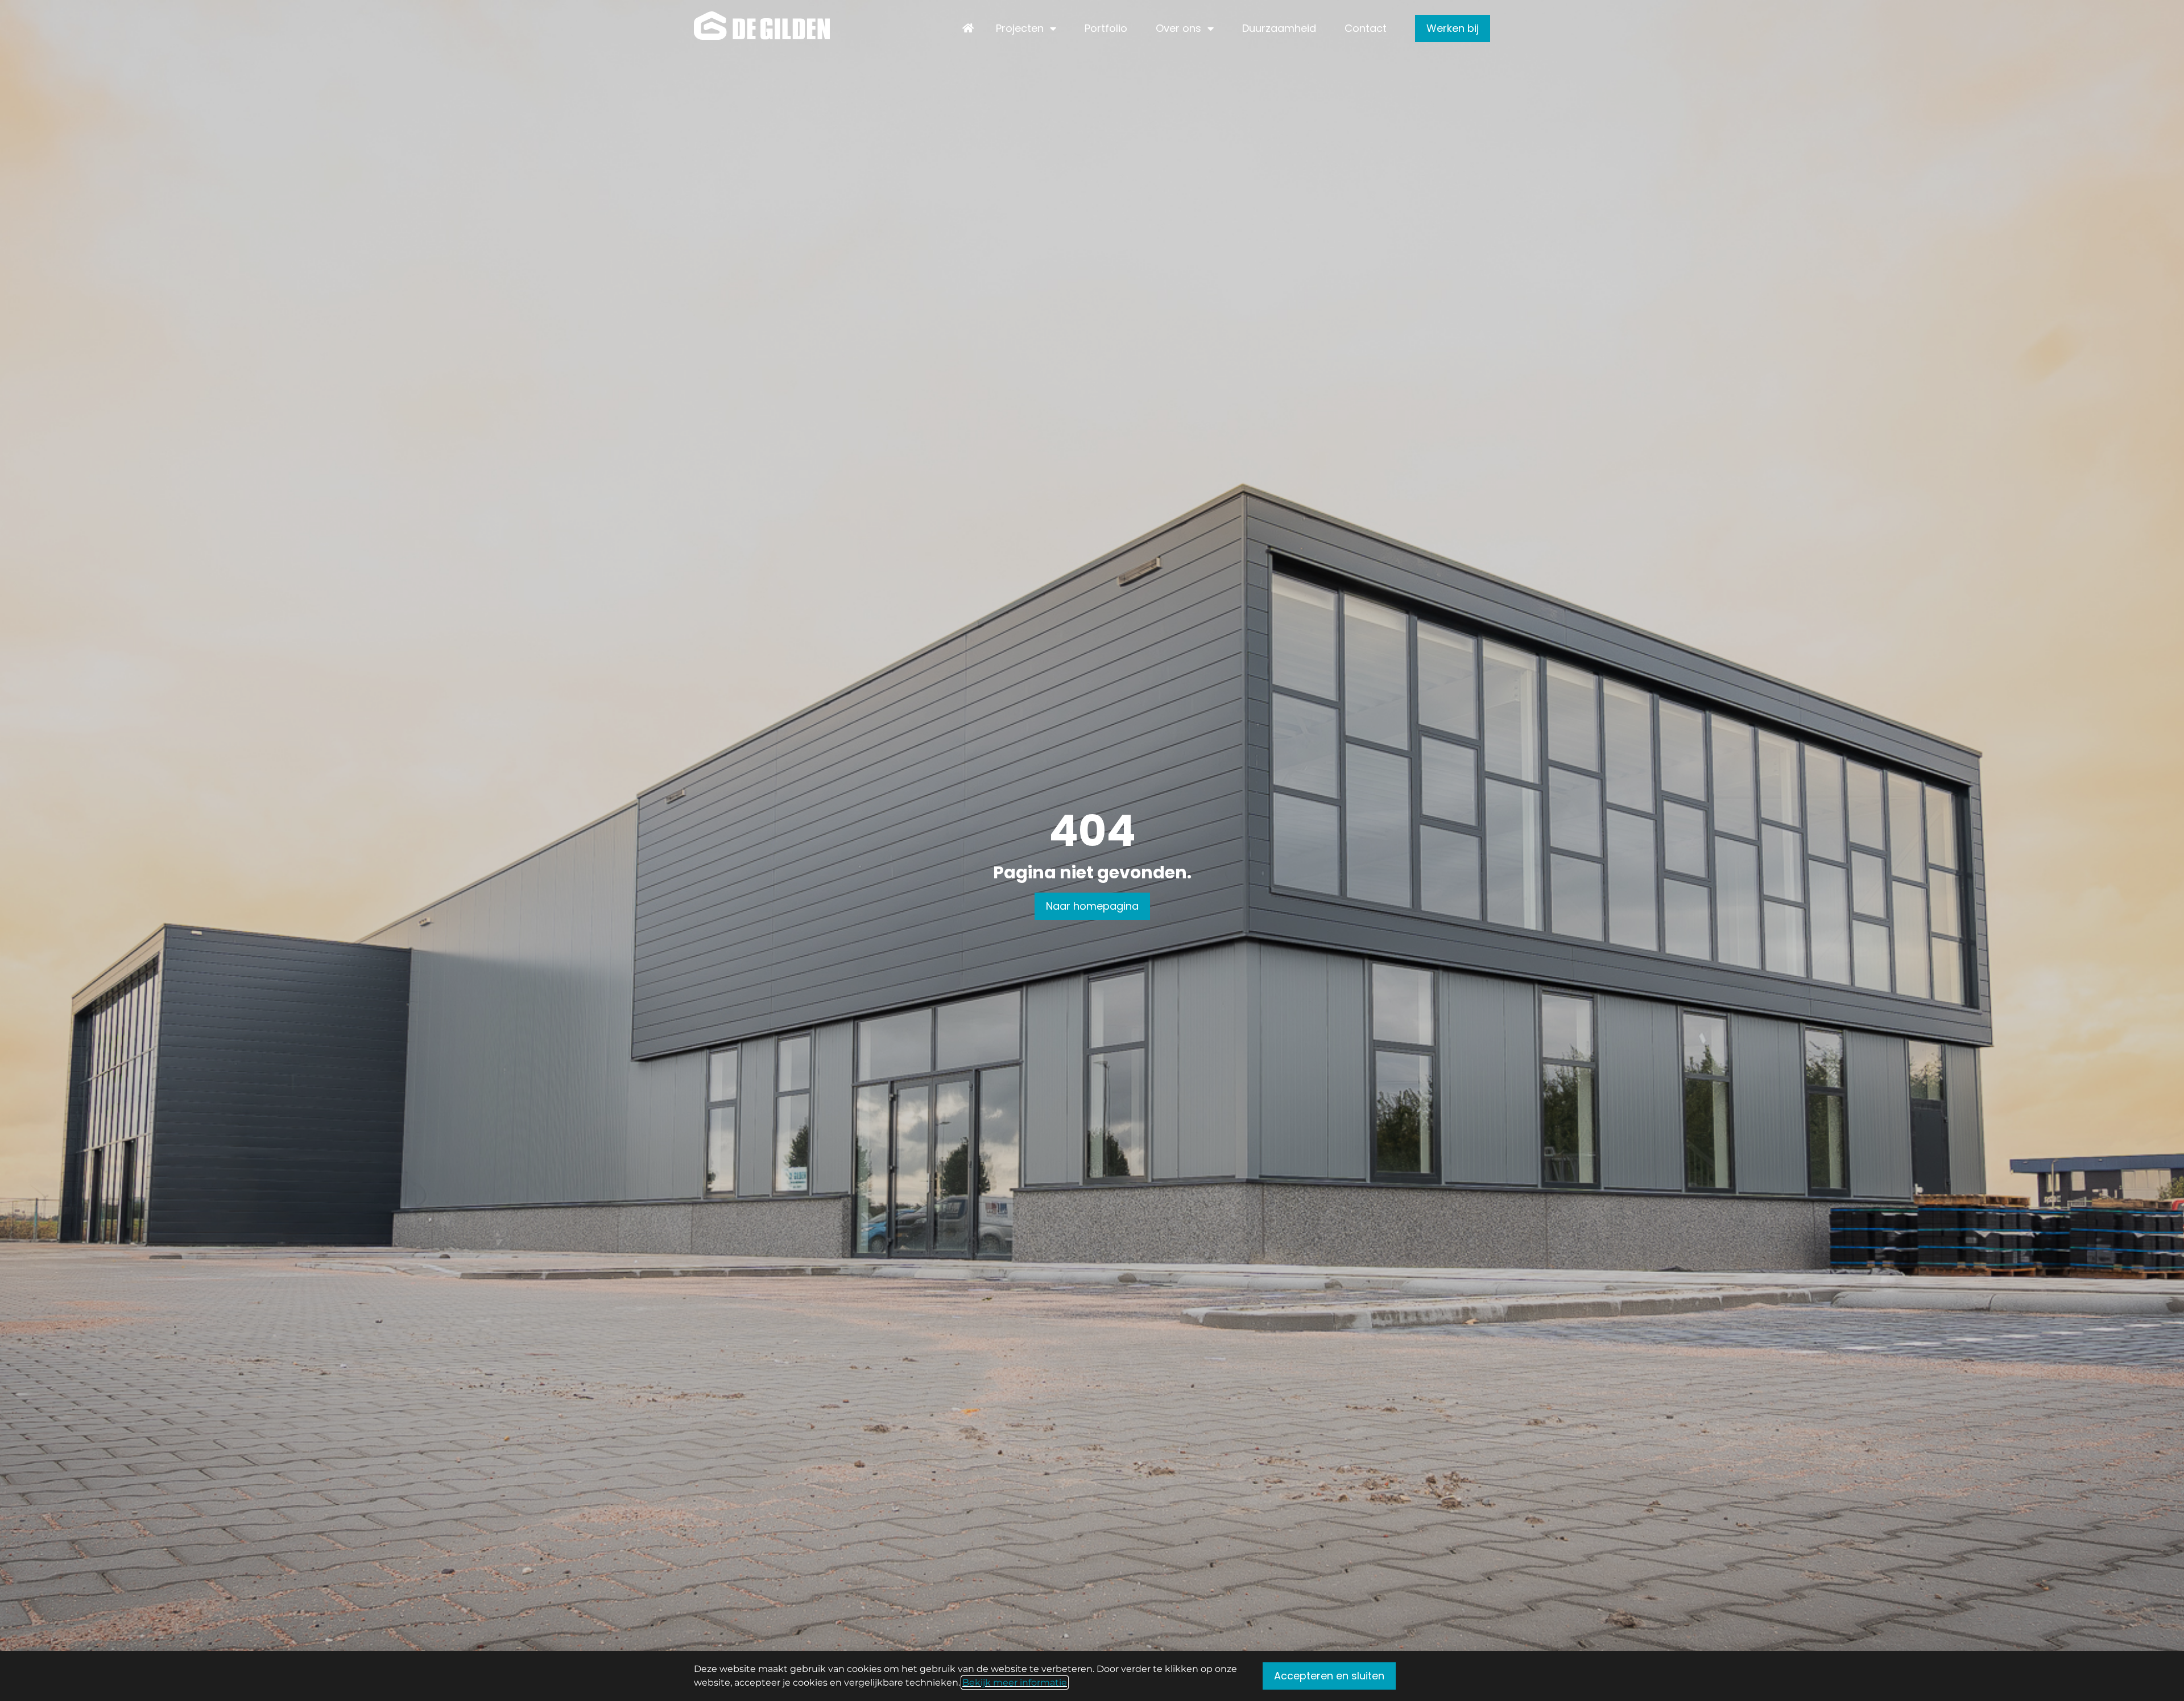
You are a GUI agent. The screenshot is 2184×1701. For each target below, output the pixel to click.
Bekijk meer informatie (1015, 1683)
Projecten (1020, 28)
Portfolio (1106, 28)
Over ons (1178, 28)
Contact (1366, 28)
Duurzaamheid (1279, 28)
